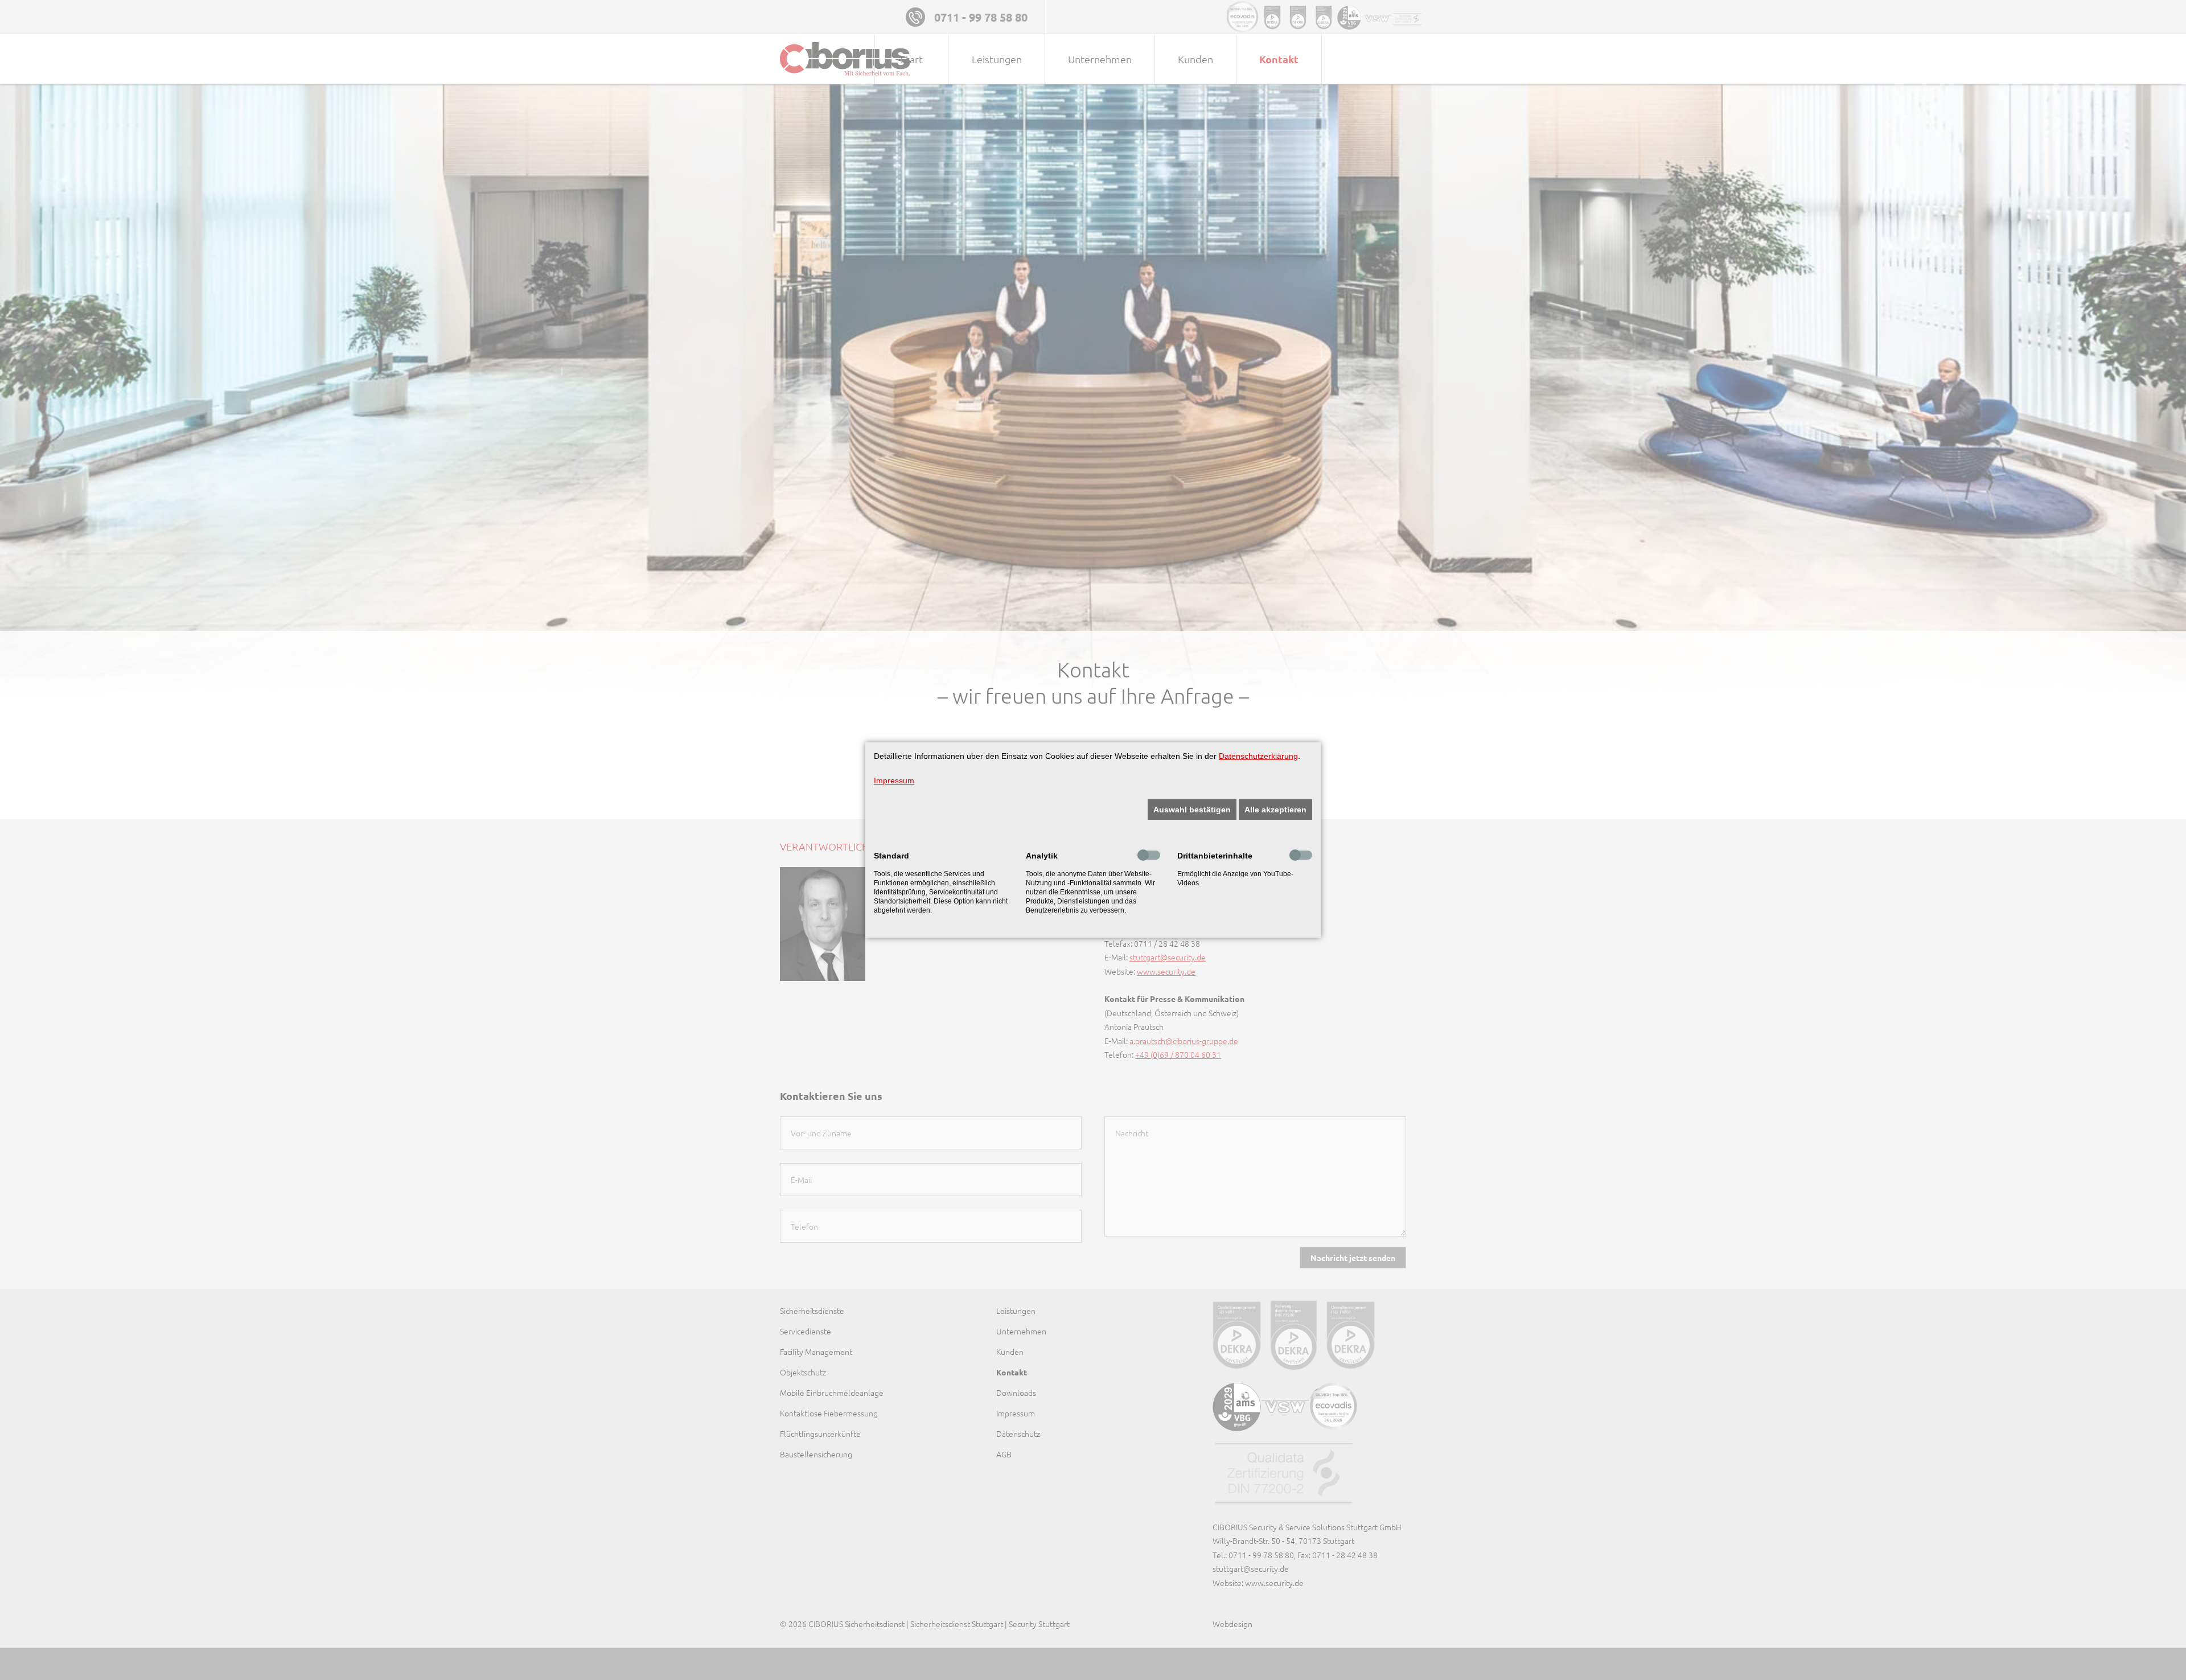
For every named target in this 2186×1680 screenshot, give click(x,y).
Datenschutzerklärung (1258, 756)
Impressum (894, 781)
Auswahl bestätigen (1192, 810)
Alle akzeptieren (1275, 810)
